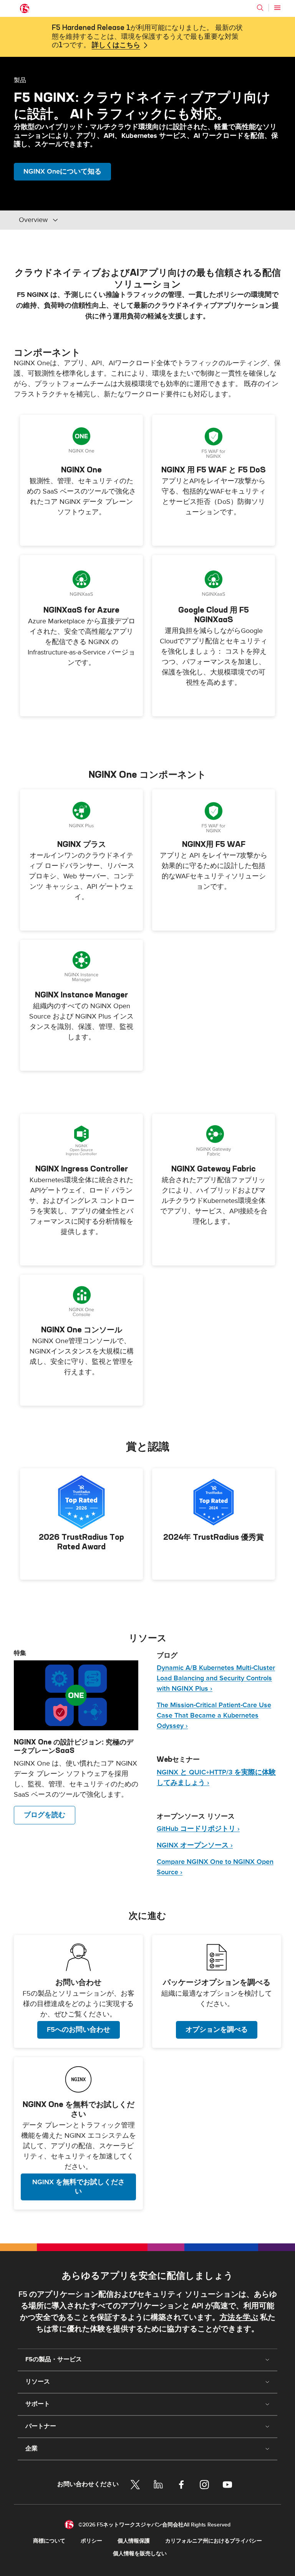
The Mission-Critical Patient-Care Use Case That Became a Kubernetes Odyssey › (214, 1715)
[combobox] (71, 220)
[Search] (260, 8)
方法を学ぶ (239, 2318)
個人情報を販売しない (140, 2554)
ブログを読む (45, 1815)
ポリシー (91, 2541)
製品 (20, 80)
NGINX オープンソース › (195, 1845)
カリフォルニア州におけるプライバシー (214, 2541)
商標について (49, 2541)
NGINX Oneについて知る (62, 171)
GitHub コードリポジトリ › (198, 1829)
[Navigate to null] (76, 1695)
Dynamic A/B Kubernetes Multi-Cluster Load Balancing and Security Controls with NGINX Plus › (216, 1678)
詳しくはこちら (116, 45)
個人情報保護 (134, 2541)
